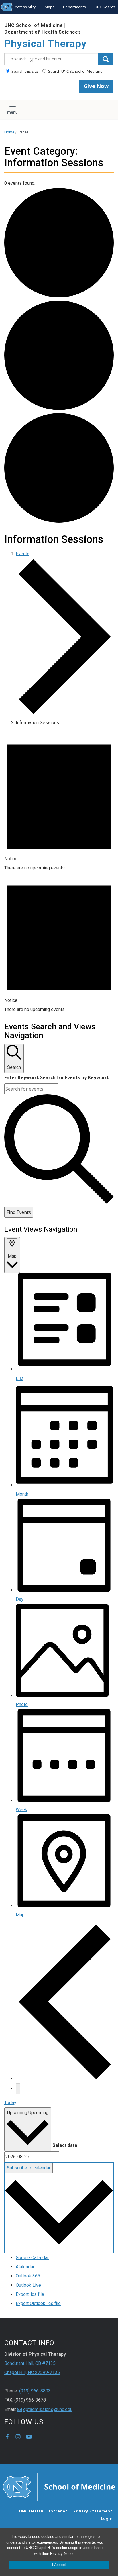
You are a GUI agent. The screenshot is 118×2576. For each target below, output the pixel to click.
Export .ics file (30, 2294)
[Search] (106, 59)
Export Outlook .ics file (38, 2303)
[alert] (59, 802)
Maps (50, 7)
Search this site (24, 71)
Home (9, 132)
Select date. (65, 2145)
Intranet (58, 2511)
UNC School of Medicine (34, 25)
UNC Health (31, 2511)
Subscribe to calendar (29, 2168)
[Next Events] (18, 2089)
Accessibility (25, 7)
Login (107, 2518)
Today (10, 2103)
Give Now (96, 86)
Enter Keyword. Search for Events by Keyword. (57, 1077)
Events (23, 554)
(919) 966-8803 (35, 2391)
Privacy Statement (93, 2511)
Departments (74, 7)
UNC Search (105, 7)
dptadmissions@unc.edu (48, 2409)
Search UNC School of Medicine (75, 71)
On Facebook (7, 2437)
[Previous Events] (65, 2079)
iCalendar (25, 2267)
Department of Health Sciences (43, 32)
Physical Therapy (46, 44)
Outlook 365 (28, 2276)
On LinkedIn (40, 2437)
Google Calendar (32, 2258)
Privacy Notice (62, 2554)
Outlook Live (28, 2285)
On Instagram (18, 2437)
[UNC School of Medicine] (59, 2486)
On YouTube (29, 2437)
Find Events (19, 1212)
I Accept (59, 2565)
